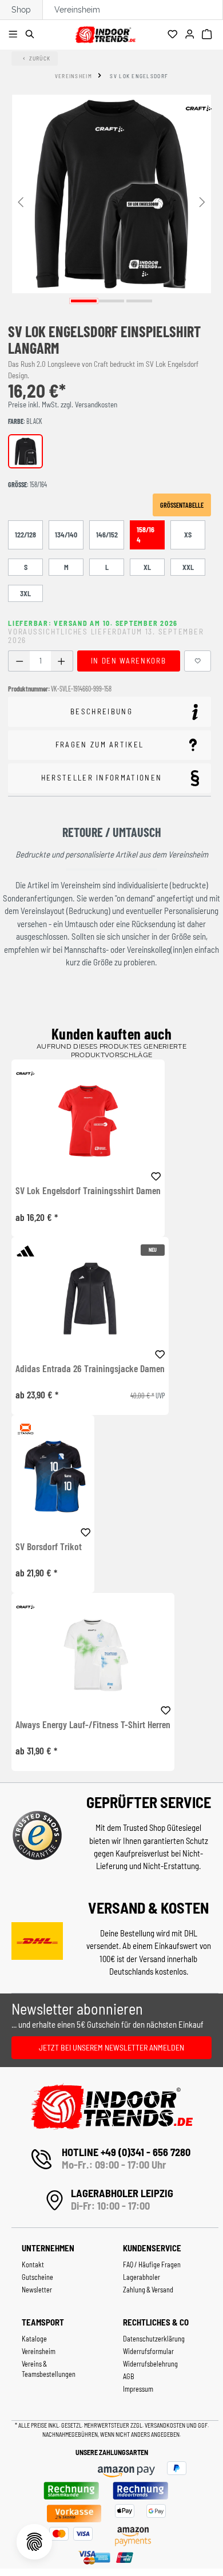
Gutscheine (37, 2277)
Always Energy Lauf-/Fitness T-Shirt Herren (93, 1725)
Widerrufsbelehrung (150, 2364)
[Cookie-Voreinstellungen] (34, 2542)
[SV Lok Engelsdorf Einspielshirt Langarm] (111, 194)
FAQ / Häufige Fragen (152, 2264)
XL (147, 567)
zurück (40, 58)
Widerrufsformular (148, 2351)
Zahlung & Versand (148, 2290)
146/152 (107, 535)
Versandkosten (166, 2425)
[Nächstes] (202, 201)
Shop (21, 10)
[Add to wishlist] (156, 1175)
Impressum (138, 2389)
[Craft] (198, 108)
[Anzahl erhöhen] (61, 661)
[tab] (109, 712)
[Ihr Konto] (191, 35)
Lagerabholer (142, 2277)
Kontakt (33, 2264)
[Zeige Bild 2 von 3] (112, 301)
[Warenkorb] (208, 35)
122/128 (25, 535)
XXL (188, 567)
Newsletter (37, 2290)
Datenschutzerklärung (154, 2339)
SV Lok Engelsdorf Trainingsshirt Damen (88, 1191)
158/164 (146, 535)
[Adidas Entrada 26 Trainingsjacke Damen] (90, 1298)
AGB (129, 2376)
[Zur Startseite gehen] (105, 33)
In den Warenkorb (128, 661)
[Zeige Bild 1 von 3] (84, 301)
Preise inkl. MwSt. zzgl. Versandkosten (63, 405)
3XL (25, 593)
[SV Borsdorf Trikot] (53, 1476)
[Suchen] (32, 35)
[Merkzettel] (174, 35)
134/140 (66, 535)
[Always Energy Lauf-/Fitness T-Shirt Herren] (93, 1654)
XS (188, 535)
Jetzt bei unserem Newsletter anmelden (111, 2047)
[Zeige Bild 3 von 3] (139, 301)
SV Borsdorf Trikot (49, 1547)
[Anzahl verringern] (19, 661)
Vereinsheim (77, 10)
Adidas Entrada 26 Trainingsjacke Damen (90, 1369)
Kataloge (34, 2339)
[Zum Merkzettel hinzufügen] (198, 661)
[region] (111, 201)
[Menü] (15, 35)
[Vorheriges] (21, 201)
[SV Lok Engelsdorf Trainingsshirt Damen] (88, 1121)
